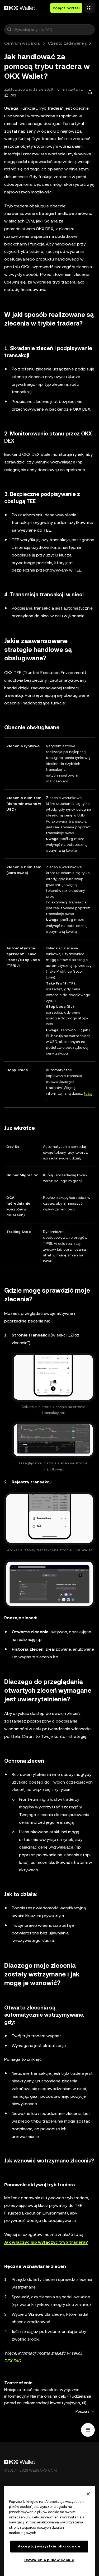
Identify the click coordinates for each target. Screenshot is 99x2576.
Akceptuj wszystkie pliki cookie (49, 2546)
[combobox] (53, 30)
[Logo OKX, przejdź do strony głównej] (20, 8)
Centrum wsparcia (22, 43)
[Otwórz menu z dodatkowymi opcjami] (89, 7)
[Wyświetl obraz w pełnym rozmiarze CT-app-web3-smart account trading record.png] (49, 1519)
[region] (49, 2531)
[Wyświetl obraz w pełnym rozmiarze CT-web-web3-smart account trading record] (49, 1584)
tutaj (88, 1093)
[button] (9, 30)
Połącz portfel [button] (66, 8)
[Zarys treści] (88, 2430)
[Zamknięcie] (88, 2494)
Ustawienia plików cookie (49, 2560)
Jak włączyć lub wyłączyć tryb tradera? (46, 2242)
